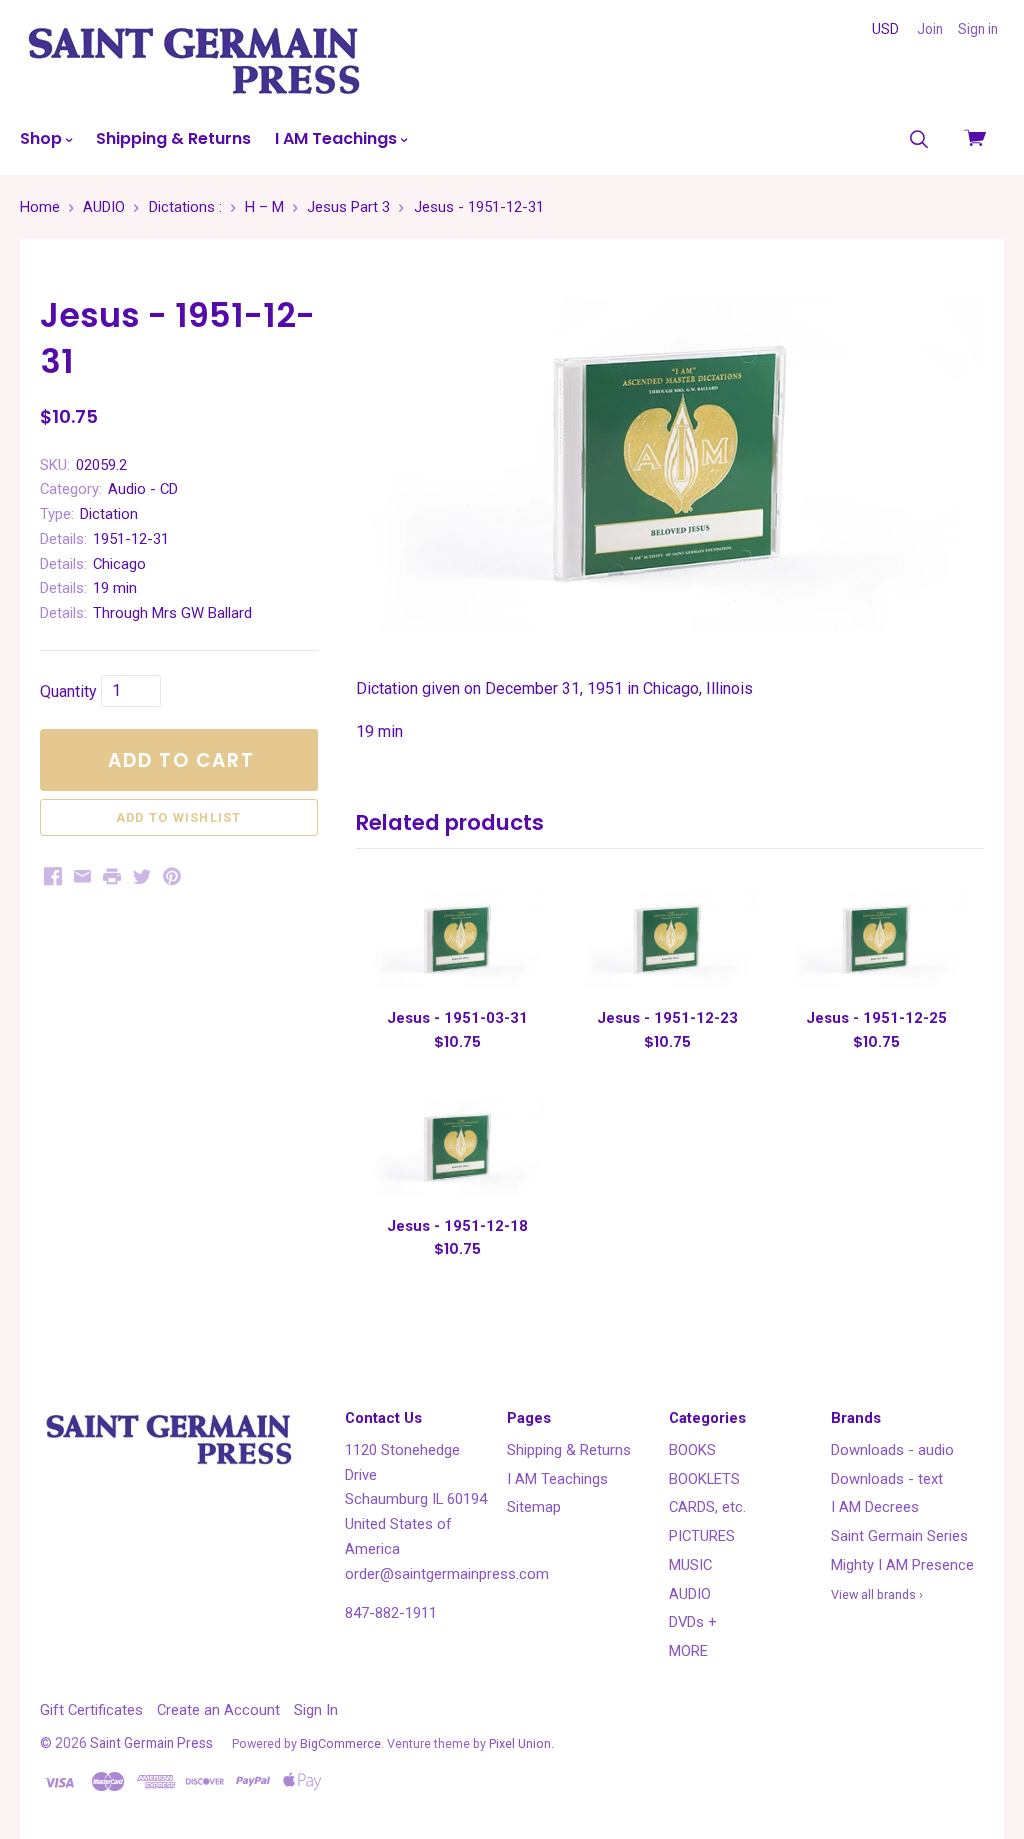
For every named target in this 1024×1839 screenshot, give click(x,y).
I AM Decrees (875, 1507)
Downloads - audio (892, 1450)
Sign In (316, 1710)
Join (930, 29)
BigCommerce (340, 1743)
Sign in (978, 29)
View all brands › (877, 1594)
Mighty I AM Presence (902, 1565)
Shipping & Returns (173, 138)
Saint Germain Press (151, 1743)
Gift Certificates (91, 1710)
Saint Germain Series (899, 1536)
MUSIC (690, 1565)
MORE (688, 1651)
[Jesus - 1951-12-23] (667, 939)
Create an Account (218, 1710)
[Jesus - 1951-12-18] (457, 1147)
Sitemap (534, 1507)
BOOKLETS (704, 1479)
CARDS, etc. (707, 1507)
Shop (43, 138)
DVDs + (693, 1622)
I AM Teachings (338, 138)
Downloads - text (887, 1479)
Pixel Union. (521, 1743)
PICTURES (702, 1536)
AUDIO (690, 1594)
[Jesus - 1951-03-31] (457, 939)
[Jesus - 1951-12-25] (876, 939)
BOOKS (692, 1450)
